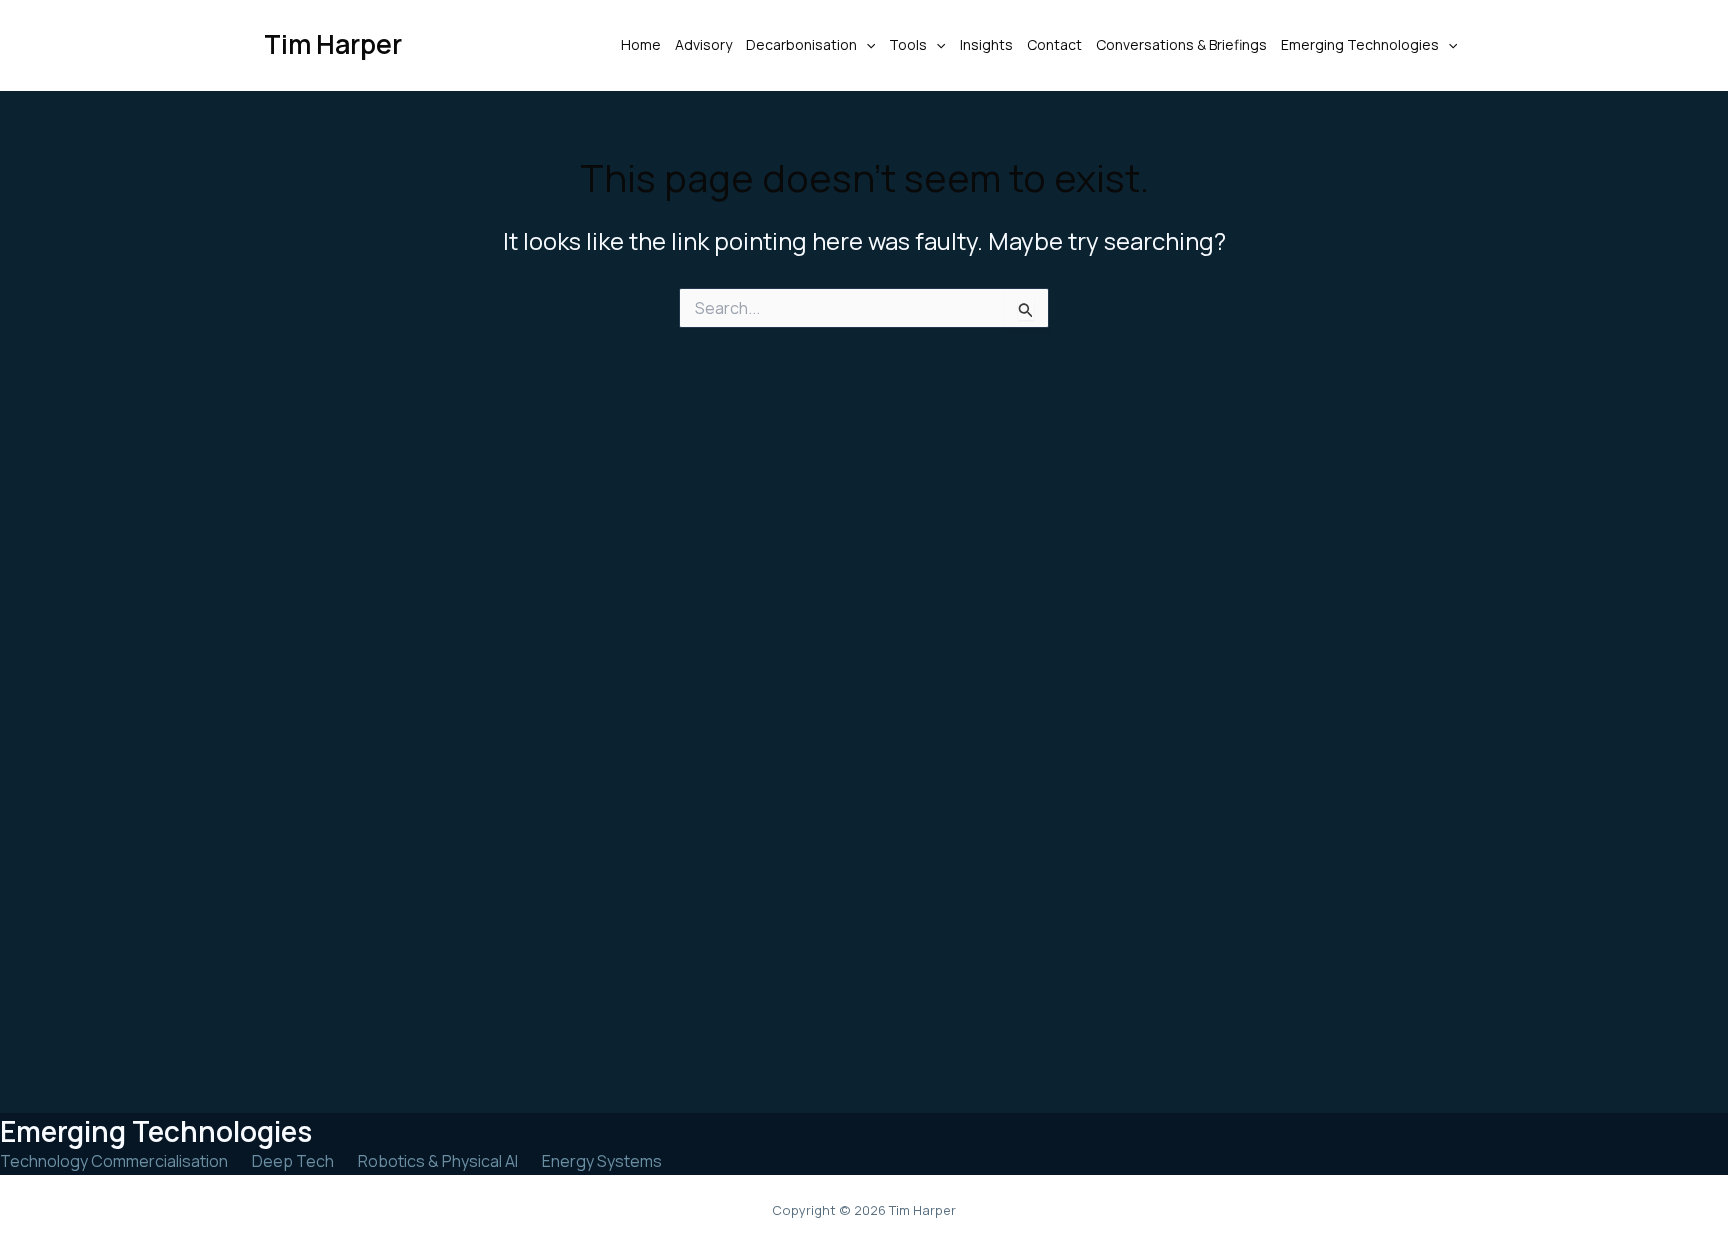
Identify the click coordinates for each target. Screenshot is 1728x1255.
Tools (908, 44)
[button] (866, 45)
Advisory (703, 44)
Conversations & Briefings (1181, 44)
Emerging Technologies (1360, 44)
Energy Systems (602, 1161)
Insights (986, 44)
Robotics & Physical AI (438, 1161)
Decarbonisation (801, 44)
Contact (1054, 44)
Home (641, 44)
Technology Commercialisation (114, 1161)
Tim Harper (333, 44)
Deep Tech (293, 1161)
